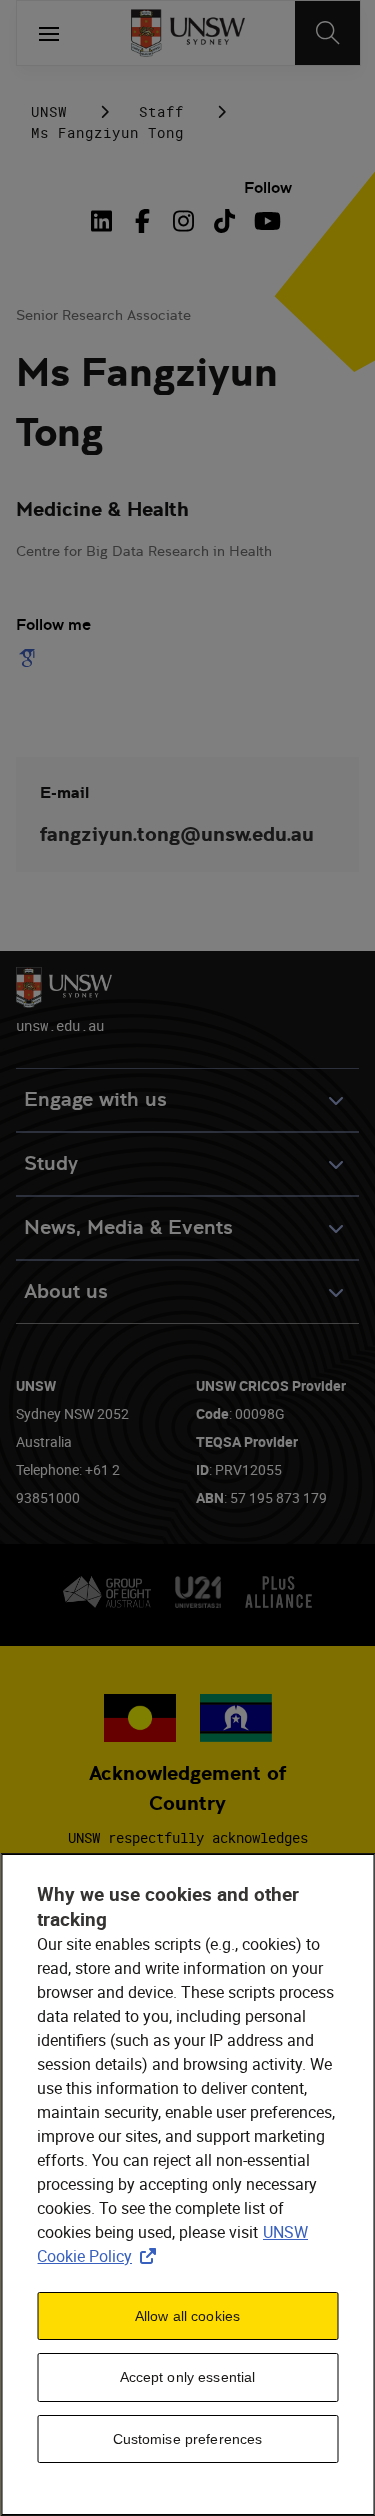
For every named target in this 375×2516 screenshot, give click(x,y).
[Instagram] (183, 221)
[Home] (187, 33)
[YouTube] (265, 221)
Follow (268, 187)
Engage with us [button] (95, 1099)
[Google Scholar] (31, 658)
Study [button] (51, 1163)
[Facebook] (142, 221)
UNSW (49, 111)
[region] (187, 2184)
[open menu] (49, 33)
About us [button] (66, 1291)
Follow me (53, 624)
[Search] (327, 33)
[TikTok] (224, 221)
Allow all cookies (187, 2316)
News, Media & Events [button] (128, 1227)
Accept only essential (188, 2377)
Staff (161, 111)
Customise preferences (188, 2439)
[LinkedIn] (105, 221)
